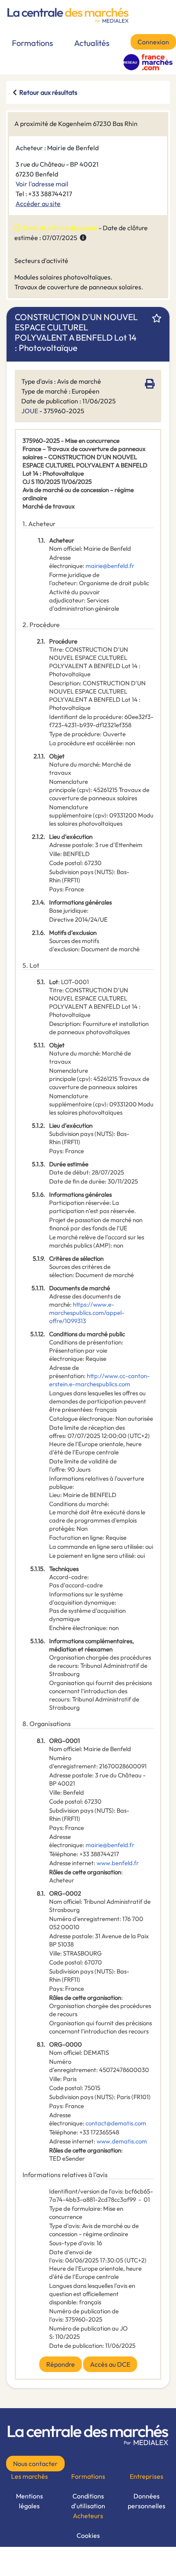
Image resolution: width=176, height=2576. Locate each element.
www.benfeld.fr (118, 1863)
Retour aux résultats (48, 92)
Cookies (88, 2535)
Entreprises (147, 2476)
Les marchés (29, 2476)
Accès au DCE (110, 2364)
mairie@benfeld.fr (110, 566)
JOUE (30, 411)
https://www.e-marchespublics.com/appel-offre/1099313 (87, 1313)
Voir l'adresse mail (42, 184)
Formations (33, 43)
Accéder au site (38, 204)
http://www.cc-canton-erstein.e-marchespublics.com (99, 1380)
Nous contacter (35, 2464)
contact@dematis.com (116, 2123)
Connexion (153, 42)
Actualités (92, 43)
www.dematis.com (122, 2141)
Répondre (61, 2364)
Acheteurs (88, 2516)
